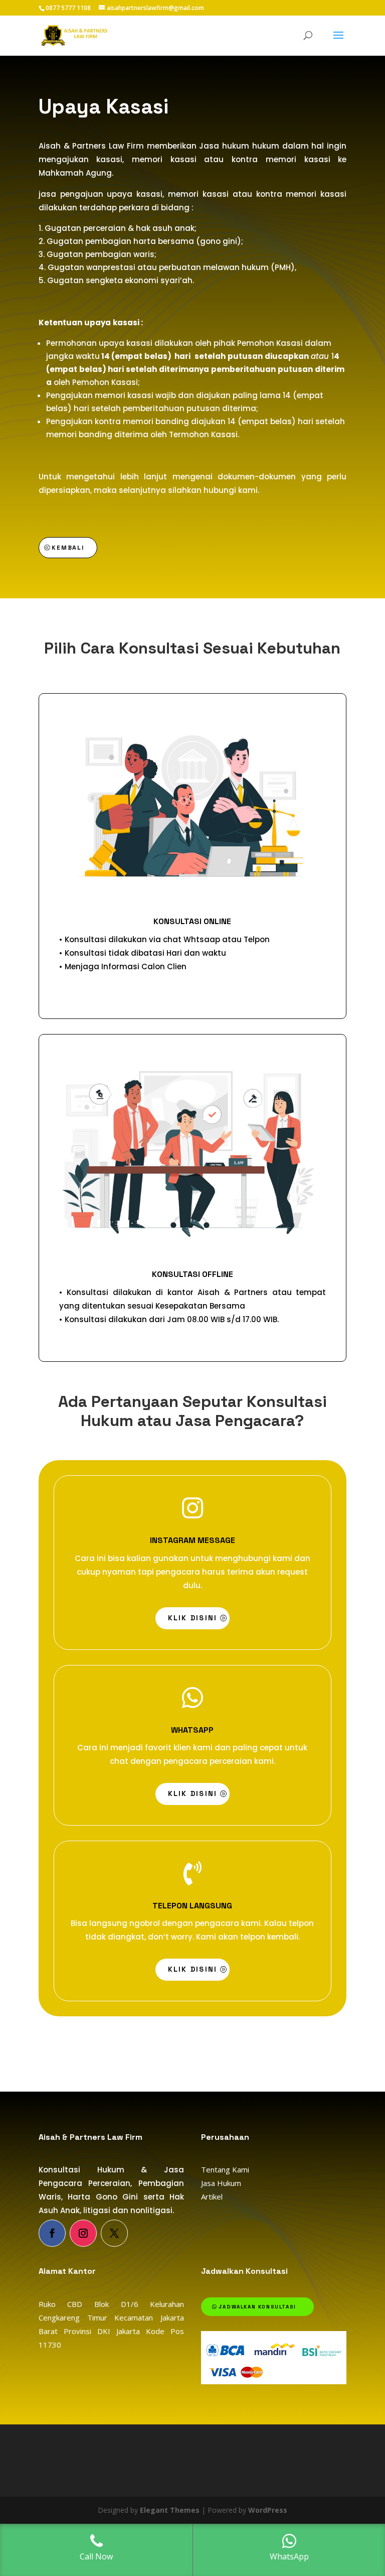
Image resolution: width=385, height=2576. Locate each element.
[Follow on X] (114, 2233)
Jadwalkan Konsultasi (257, 2307)
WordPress (268, 2510)
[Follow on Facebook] (52, 2233)
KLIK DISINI (193, 1618)
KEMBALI (68, 548)
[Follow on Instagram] (83, 2233)
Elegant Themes (170, 2510)
